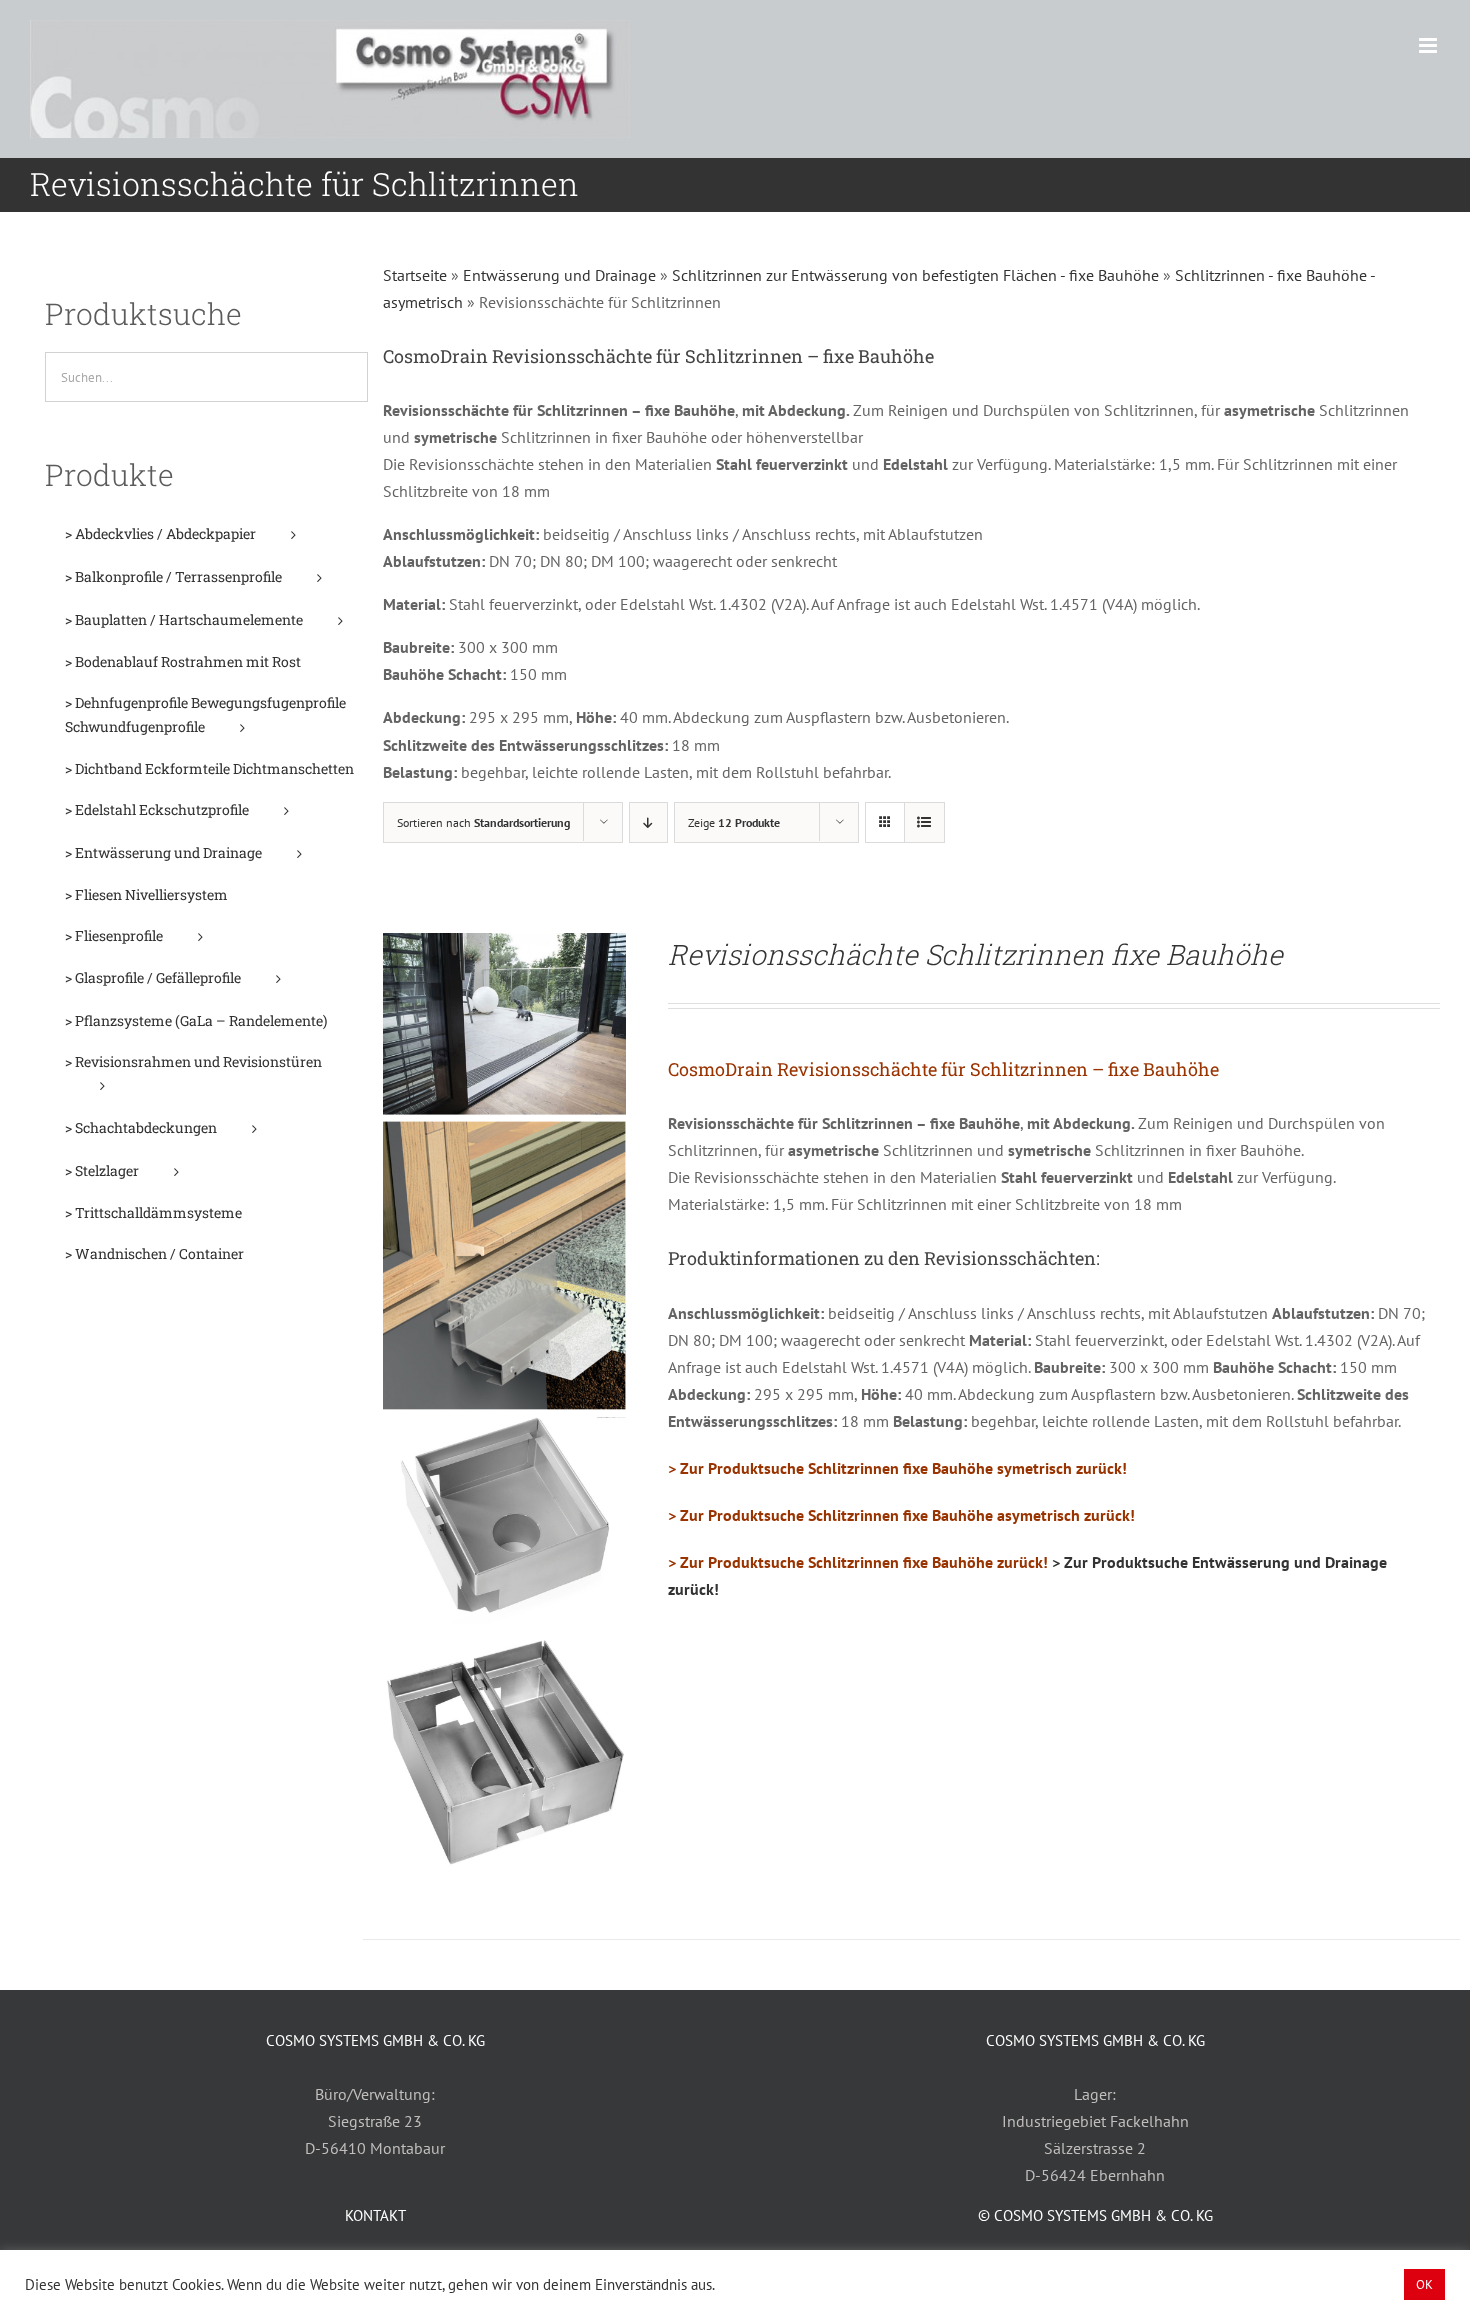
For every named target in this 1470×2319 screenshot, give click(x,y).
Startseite (415, 275)
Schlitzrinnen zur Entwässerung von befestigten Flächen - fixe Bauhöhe (915, 275)
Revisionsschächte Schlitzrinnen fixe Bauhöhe (975, 954)
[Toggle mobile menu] (1429, 45)
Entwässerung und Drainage (559, 275)
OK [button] (1424, 2284)
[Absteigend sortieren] (648, 822)
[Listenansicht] (924, 822)
